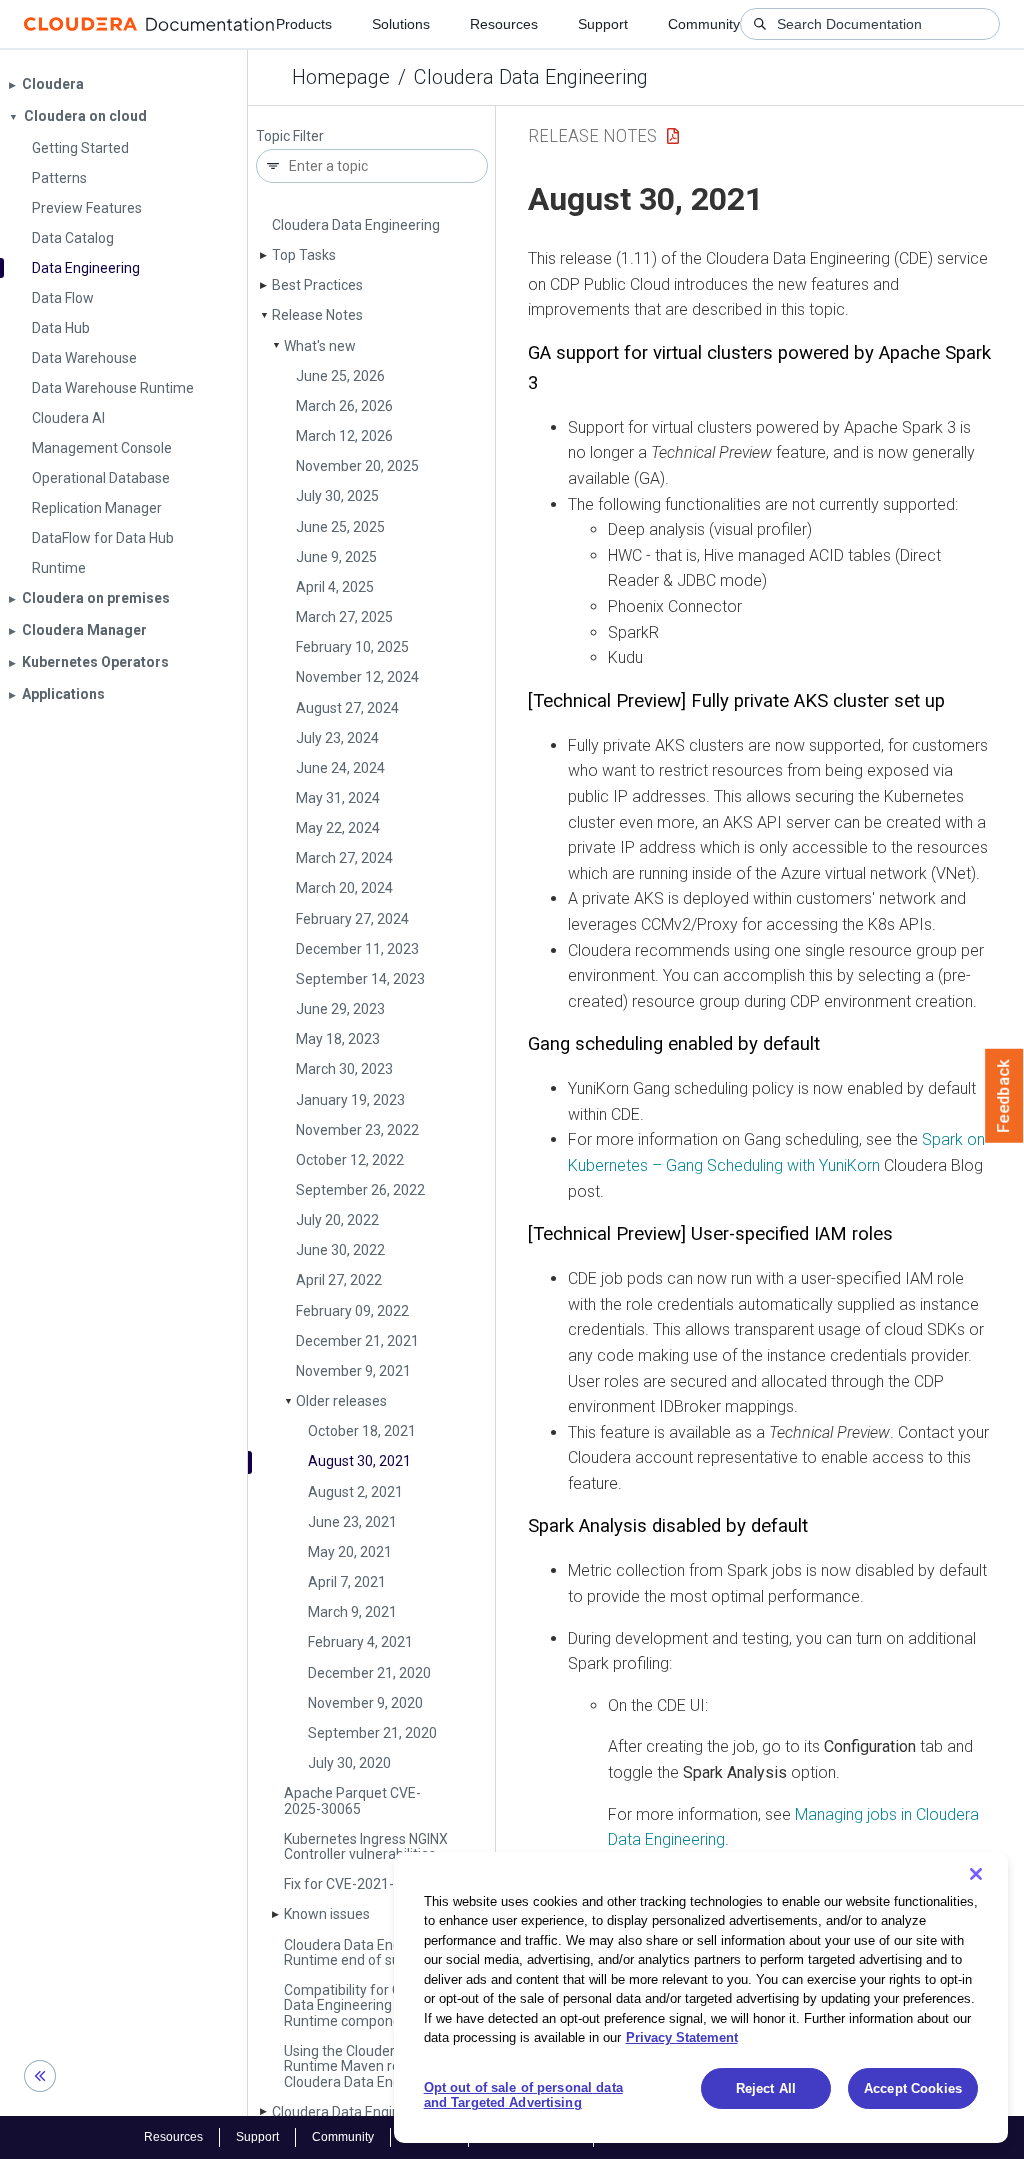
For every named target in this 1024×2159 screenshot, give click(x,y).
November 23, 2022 (357, 1130)
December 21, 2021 (357, 1341)
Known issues (327, 1914)
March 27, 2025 (344, 617)
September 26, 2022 (360, 1190)
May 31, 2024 (338, 798)
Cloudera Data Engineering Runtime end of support (368, 1952)
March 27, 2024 (344, 858)
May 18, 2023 (338, 1039)
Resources (504, 24)
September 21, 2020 (372, 1733)
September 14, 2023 (360, 979)
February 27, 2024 (352, 919)
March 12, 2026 (344, 436)
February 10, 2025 (352, 647)
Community (704, 24)
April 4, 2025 (335, 587)
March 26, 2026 (344, 406)
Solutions (401, 24)
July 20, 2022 (337, 1220)
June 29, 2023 (340, 1009)
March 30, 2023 (344, 1069)
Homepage (341, 77)
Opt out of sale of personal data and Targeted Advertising (523, 2095)
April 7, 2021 (347, 1582)
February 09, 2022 (352, 1311)
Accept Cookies (913, 2088)
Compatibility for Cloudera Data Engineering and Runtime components (366, 2005)
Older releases (341, 1401)
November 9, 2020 (365, 1703)
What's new (320, 346)
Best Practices (317, 285)
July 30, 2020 (349, 1763)
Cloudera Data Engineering (531, 77)
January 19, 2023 (350, 1100)
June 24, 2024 (340, 768)
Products (304, 24)
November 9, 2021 (353, 1371)
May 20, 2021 (350, 1552)
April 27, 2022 (339, 1280)
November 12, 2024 (357, 677)
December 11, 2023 (357, 949)
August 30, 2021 (359, 1461)
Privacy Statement (682, 2037)
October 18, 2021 (362, 1431)
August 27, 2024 (347, 708)
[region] (701, 1997)
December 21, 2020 (369, 1673)
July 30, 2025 (337, 496)
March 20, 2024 (344, 888)
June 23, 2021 (352, 1522)
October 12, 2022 (350, 1160)
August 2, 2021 (355, 1492)
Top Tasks (304, 255)
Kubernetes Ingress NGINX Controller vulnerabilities (366, 1846)
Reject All (766, 2088)
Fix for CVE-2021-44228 (359, 1884)
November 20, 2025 (357, 466)
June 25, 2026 (340, 376)
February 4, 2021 (360, 1642)
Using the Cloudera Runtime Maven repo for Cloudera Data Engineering (368, 2066)
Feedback (1004, 1096)
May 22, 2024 (338, 828)
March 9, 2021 (352, 1612)
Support (603, 24)
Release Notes (317, 315)
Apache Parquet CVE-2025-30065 (352, 1800)
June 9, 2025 (336, 557)
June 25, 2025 (340, 527)
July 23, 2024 (337, 738)
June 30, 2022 (340, 1250)
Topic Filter (290, 136)
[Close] (976, 1874)
